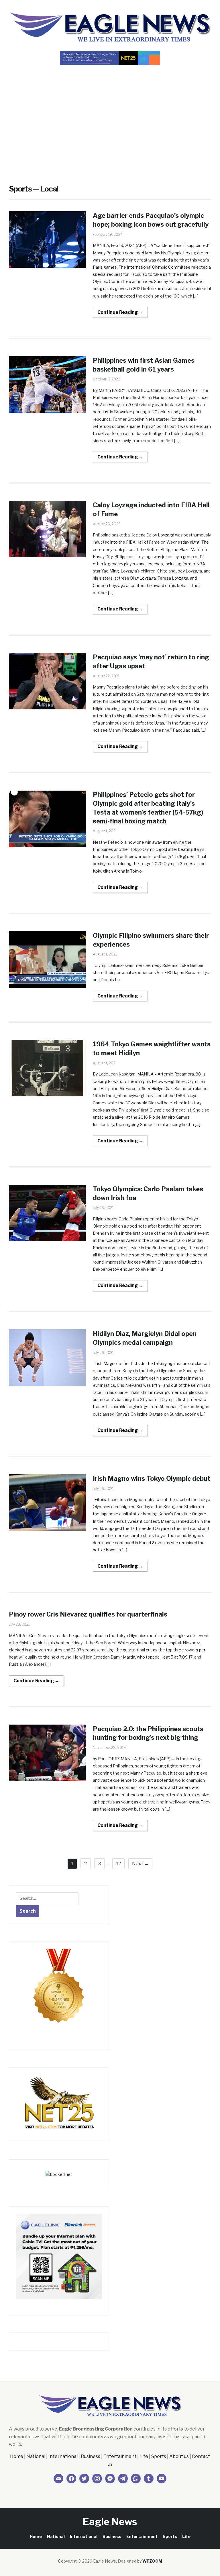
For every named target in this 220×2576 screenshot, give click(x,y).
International (63, 2456)
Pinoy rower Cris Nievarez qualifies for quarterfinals (88, 1614)
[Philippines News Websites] (59, 1991)
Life (144, 2456)
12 (118, 1864)
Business (91, 2456)
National (36, 2456)
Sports (159, 2456)
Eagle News (110, 2522)
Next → (140, 1864)
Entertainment (120, 2456)
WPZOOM (152, 2561)
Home (17, 2456)
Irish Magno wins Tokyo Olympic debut (152, 1478)
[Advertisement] (110, 114)
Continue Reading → (120, 312)
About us (179, 2456)
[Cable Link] (59, 2256)
